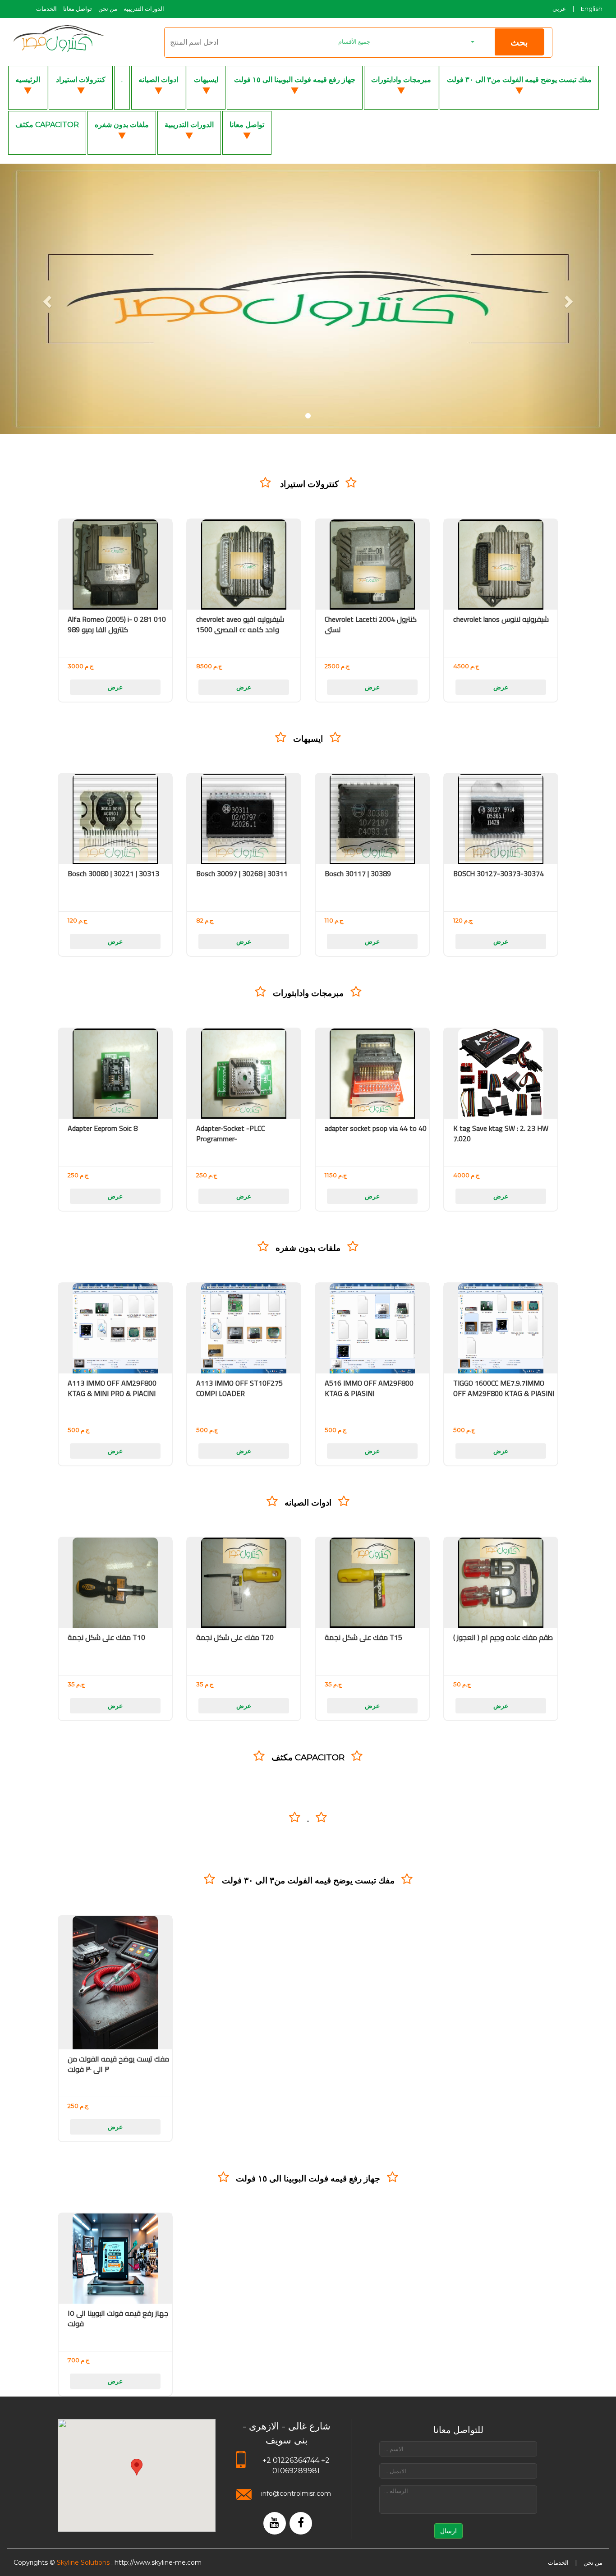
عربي (559, 9)
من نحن (108, 9)
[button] (406, 42)
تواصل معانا (78, 9)
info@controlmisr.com (296, 2493)
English (592, 9)
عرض (115, 687)
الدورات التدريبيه (144, 9)
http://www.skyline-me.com (158, 2562)
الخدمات (46, 9)
